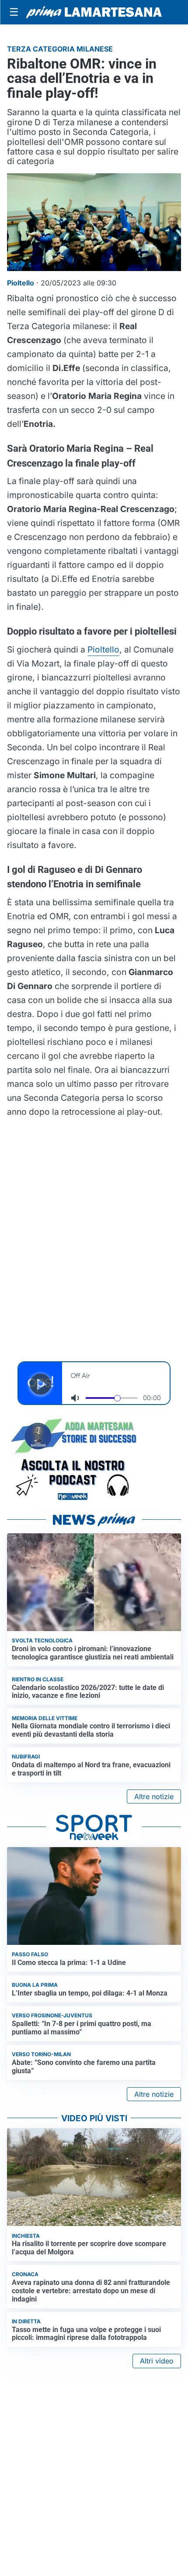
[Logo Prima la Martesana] (94, 12)
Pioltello (103, 649)
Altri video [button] (157, 2361)
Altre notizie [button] (154, 1796)
